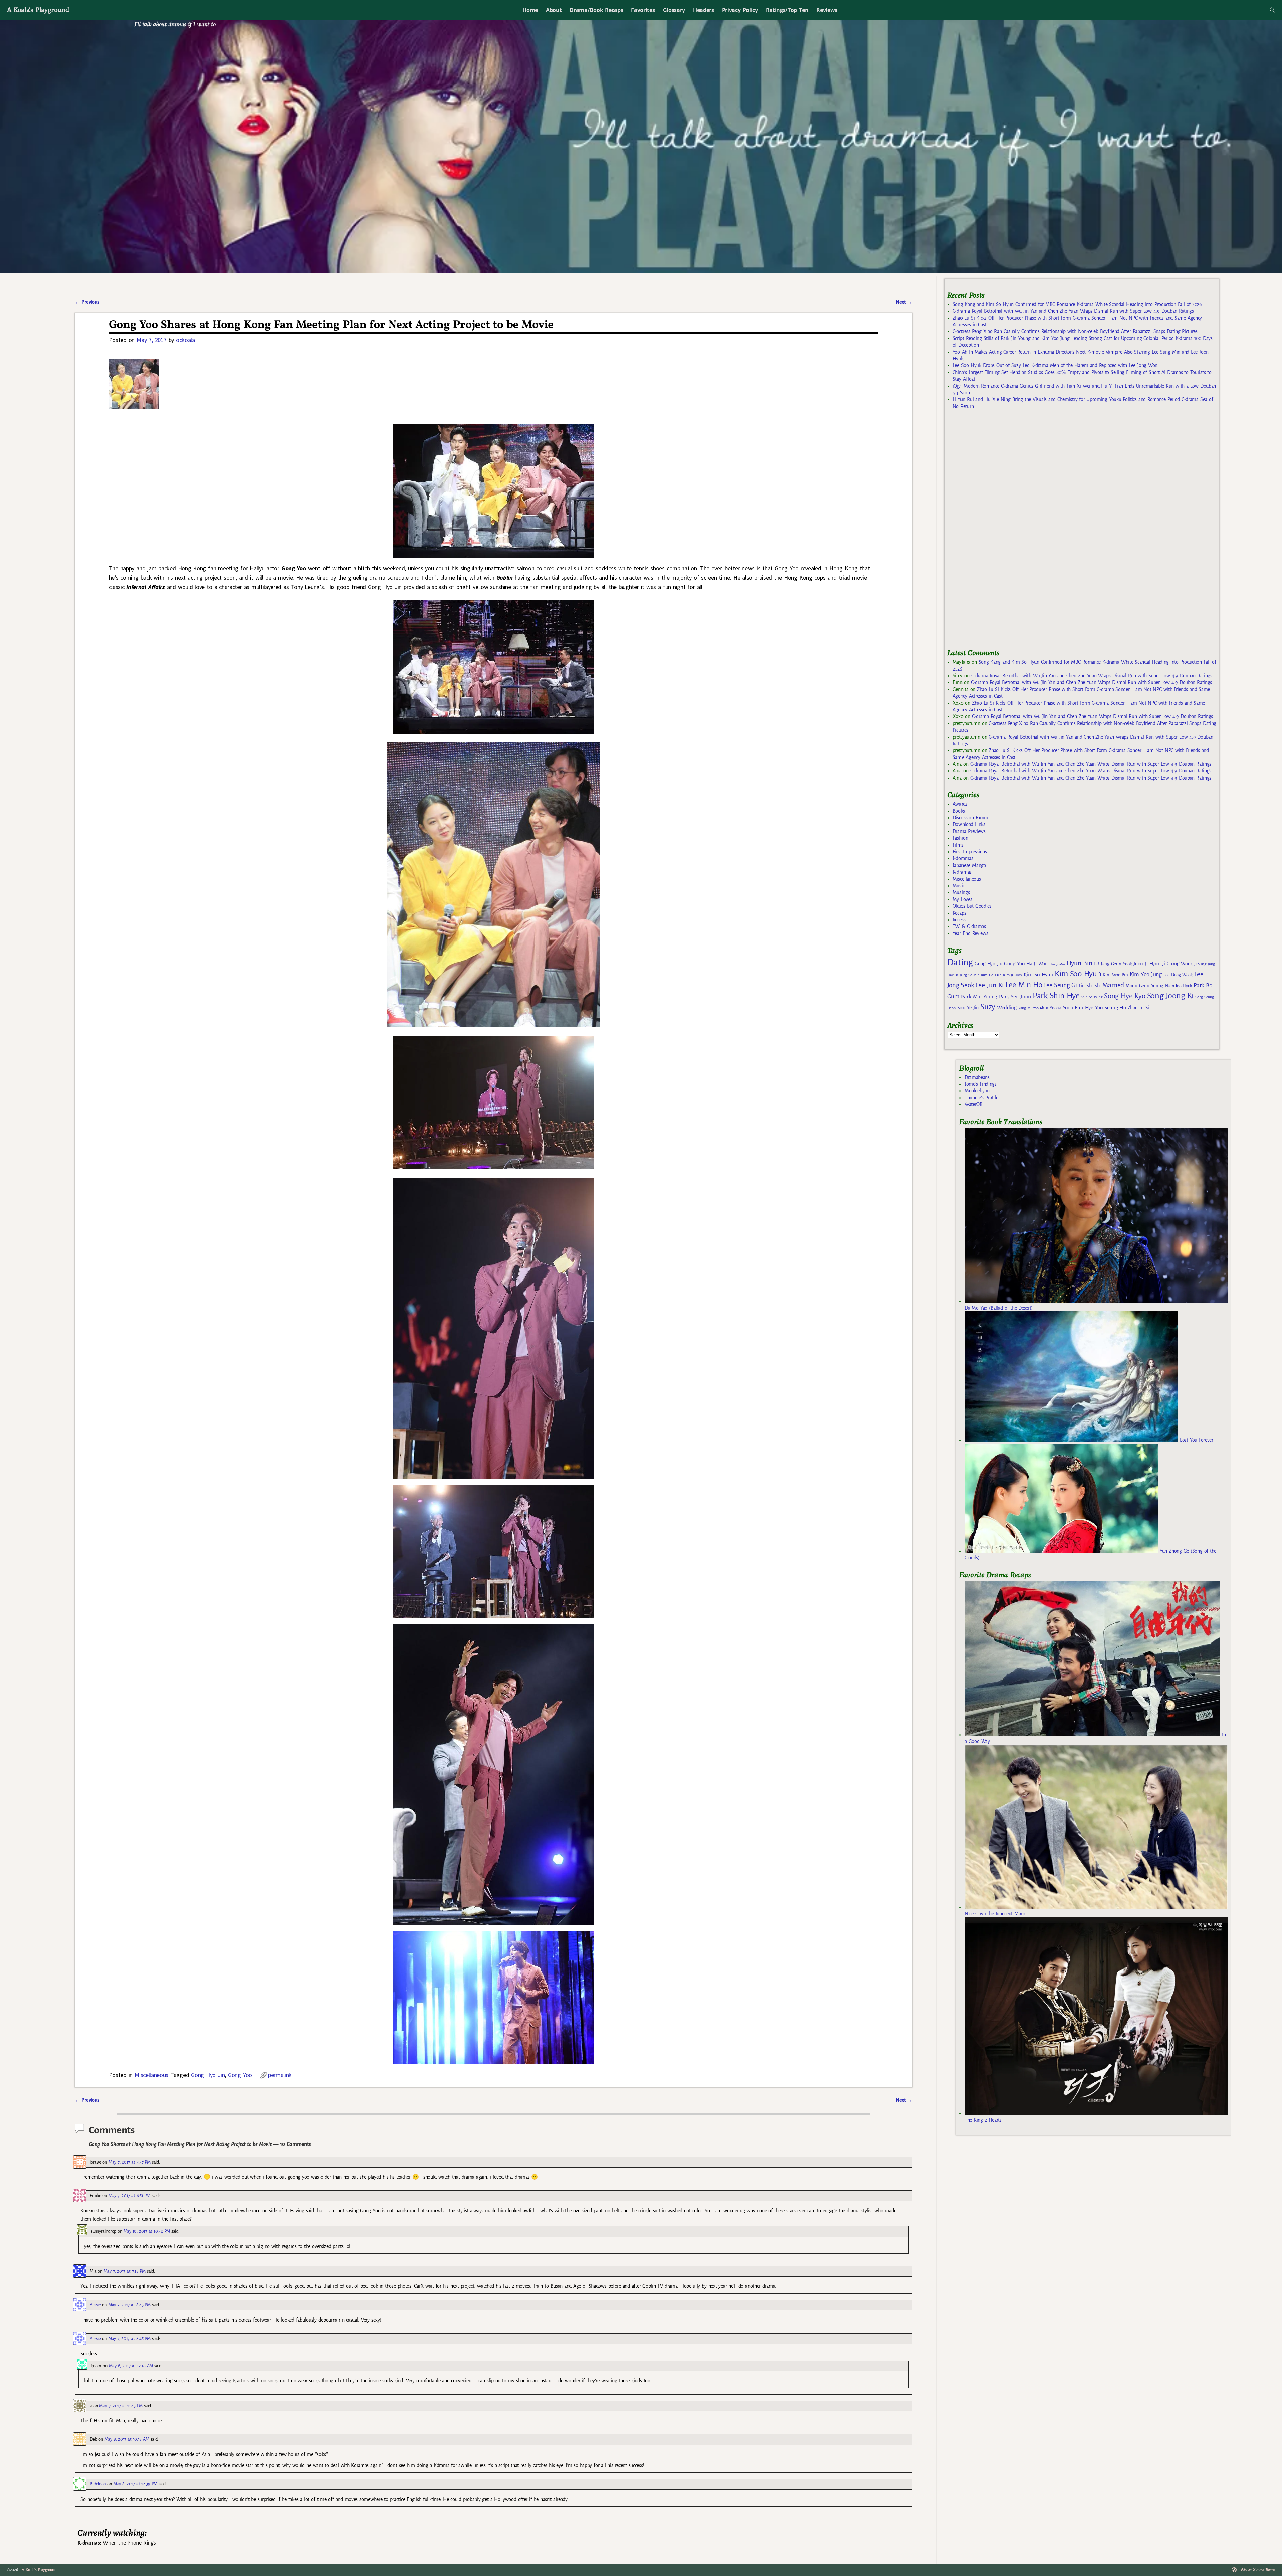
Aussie (95, 2305)
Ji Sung (1200, 964)
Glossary (674, 10)
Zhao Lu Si (1138, 1008)
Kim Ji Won (1012, 975)
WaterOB (974, 1104)
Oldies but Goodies (972, 906)
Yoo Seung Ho (1111, 1007)
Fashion (960, 838)
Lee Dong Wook (1178, 975)
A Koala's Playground (38, 10)
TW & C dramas (969, 926)
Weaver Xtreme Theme (1258, 2570)
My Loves (963, 899)
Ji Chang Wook (1177, 964)
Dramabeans (977, 1077)
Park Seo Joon (1015, 997)
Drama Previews (969, 831)
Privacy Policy (740, 10)
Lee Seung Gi (1060, 985)
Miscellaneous (151, 2075)
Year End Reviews (971, 933)
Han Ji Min (1057, 964)
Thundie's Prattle (981, 1098)
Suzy (988, 1007)
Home (530, 10)
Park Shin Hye (1056, 996)
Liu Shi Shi (1090, 986)
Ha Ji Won (1037, 964)
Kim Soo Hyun (1078, 974)
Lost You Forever (1196, 1440)
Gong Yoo (240, 2075)
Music (959, 886)
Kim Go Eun (991, 975)
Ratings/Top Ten (787, 10)
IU (1097, 964)
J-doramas (963, 858)
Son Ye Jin (968, 1008)
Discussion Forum (971, 818)
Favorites (643, 10)
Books (959, 811)
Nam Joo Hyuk (1179, 986)
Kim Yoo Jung (1146, 974)
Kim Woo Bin (1115, 975)
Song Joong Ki (1170, 996)
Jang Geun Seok (1116, 964)
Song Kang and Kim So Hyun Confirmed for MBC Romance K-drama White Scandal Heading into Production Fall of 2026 (1077, 304)
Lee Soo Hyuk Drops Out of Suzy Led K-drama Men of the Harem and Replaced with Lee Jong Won (1055, 365)
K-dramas (962, 872)
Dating (960, 962)
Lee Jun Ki (989, 985)
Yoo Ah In (1040, 1008)
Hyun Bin (1080, 963)
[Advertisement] (998, 532)
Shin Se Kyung (1092, 997)
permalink (280, 2075)
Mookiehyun (977, 1091)
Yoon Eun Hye (1078, 1007)
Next (904, 302)
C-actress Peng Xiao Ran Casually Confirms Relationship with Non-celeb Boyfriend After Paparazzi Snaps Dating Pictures (1075, 331)
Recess (959, 920)
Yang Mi (1025, 1008)
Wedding (1007, 1007)
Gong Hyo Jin (208, 2075)
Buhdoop (98, 2484)
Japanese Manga (969, 865)
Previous (87, 302)
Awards (960, 804)
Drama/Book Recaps (596, 10)
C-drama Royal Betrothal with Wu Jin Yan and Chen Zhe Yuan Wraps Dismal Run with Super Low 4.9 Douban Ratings (1073, 311)
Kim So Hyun (1038, 974)
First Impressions (970, 852)
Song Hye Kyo (1125, 996)
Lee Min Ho (1024, 985)
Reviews (827, 10)
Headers (704, 10)
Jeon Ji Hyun (1147, 964)
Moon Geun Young (1145, 986)
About (554, 10)
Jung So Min (969, 975)
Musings (961, 892)
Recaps (959, 913)
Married (1113, 985)
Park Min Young (979, 997)
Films (958, 845)
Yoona (1055, 1008)
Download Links (969, 824)
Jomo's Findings (981, 1084)
